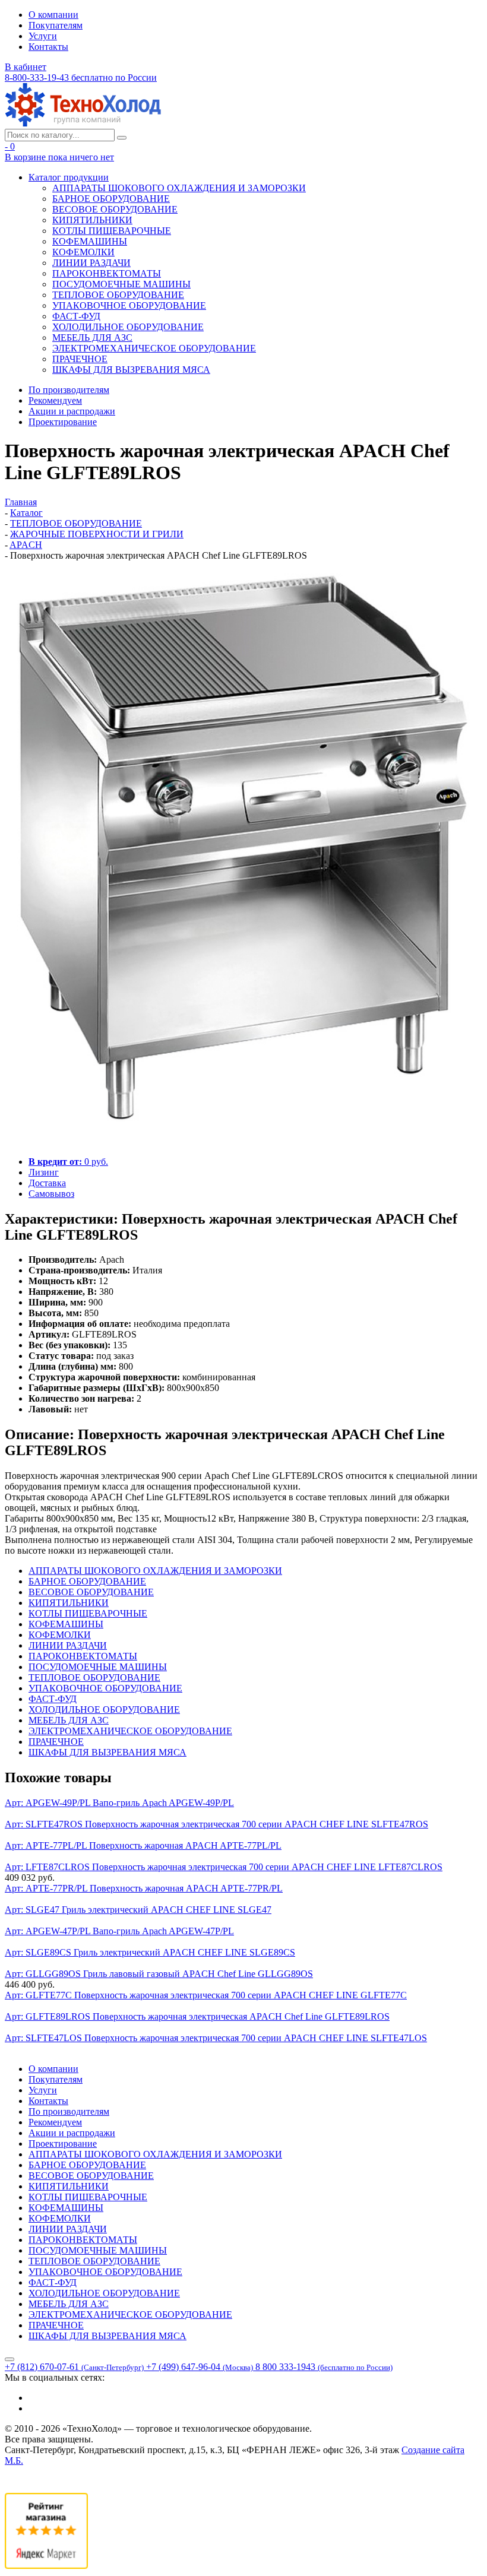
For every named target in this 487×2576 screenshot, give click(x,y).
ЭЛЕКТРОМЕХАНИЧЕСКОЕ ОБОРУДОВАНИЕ (154, 348)
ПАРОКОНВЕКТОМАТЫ (107, 273)
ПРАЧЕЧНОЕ (80, 359)
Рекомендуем (55, 400)
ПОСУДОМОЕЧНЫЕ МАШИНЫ (121, 284)
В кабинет (26, 67)
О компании (53, 15)
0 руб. (68, 1162)
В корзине (59, 157)
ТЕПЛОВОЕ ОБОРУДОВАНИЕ (118, 295)
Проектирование (63, 422)
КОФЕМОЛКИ (83, 252)
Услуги (43, 36)
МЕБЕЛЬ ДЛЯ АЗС (92, 338)
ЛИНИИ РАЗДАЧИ (91, 263)
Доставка (47, 1183)
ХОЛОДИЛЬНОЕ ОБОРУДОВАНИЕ (128, 327)
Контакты (48, 47)
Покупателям (56, 25)
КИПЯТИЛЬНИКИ (92, 220)
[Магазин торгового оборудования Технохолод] (83, 123)
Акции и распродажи (72, 411)
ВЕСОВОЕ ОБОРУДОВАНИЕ (115, 209)
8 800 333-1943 (324, 2367)
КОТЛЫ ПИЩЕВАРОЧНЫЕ (112, 231)
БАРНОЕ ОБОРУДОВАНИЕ (111, 199)
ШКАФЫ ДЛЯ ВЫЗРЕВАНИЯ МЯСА (131, 370)
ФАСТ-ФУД (76, 316)
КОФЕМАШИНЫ (90, 241)
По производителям (69, 390)
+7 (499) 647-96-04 (200, 2367)
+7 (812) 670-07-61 (74, 2367)
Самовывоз (51, 1194)
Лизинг (44, 1172)
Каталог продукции (69, 177)
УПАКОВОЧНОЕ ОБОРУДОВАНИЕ (129, 305)
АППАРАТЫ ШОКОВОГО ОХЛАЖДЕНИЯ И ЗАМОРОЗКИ (179, 188)
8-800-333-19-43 (81, 77)
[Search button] (122, 138)
